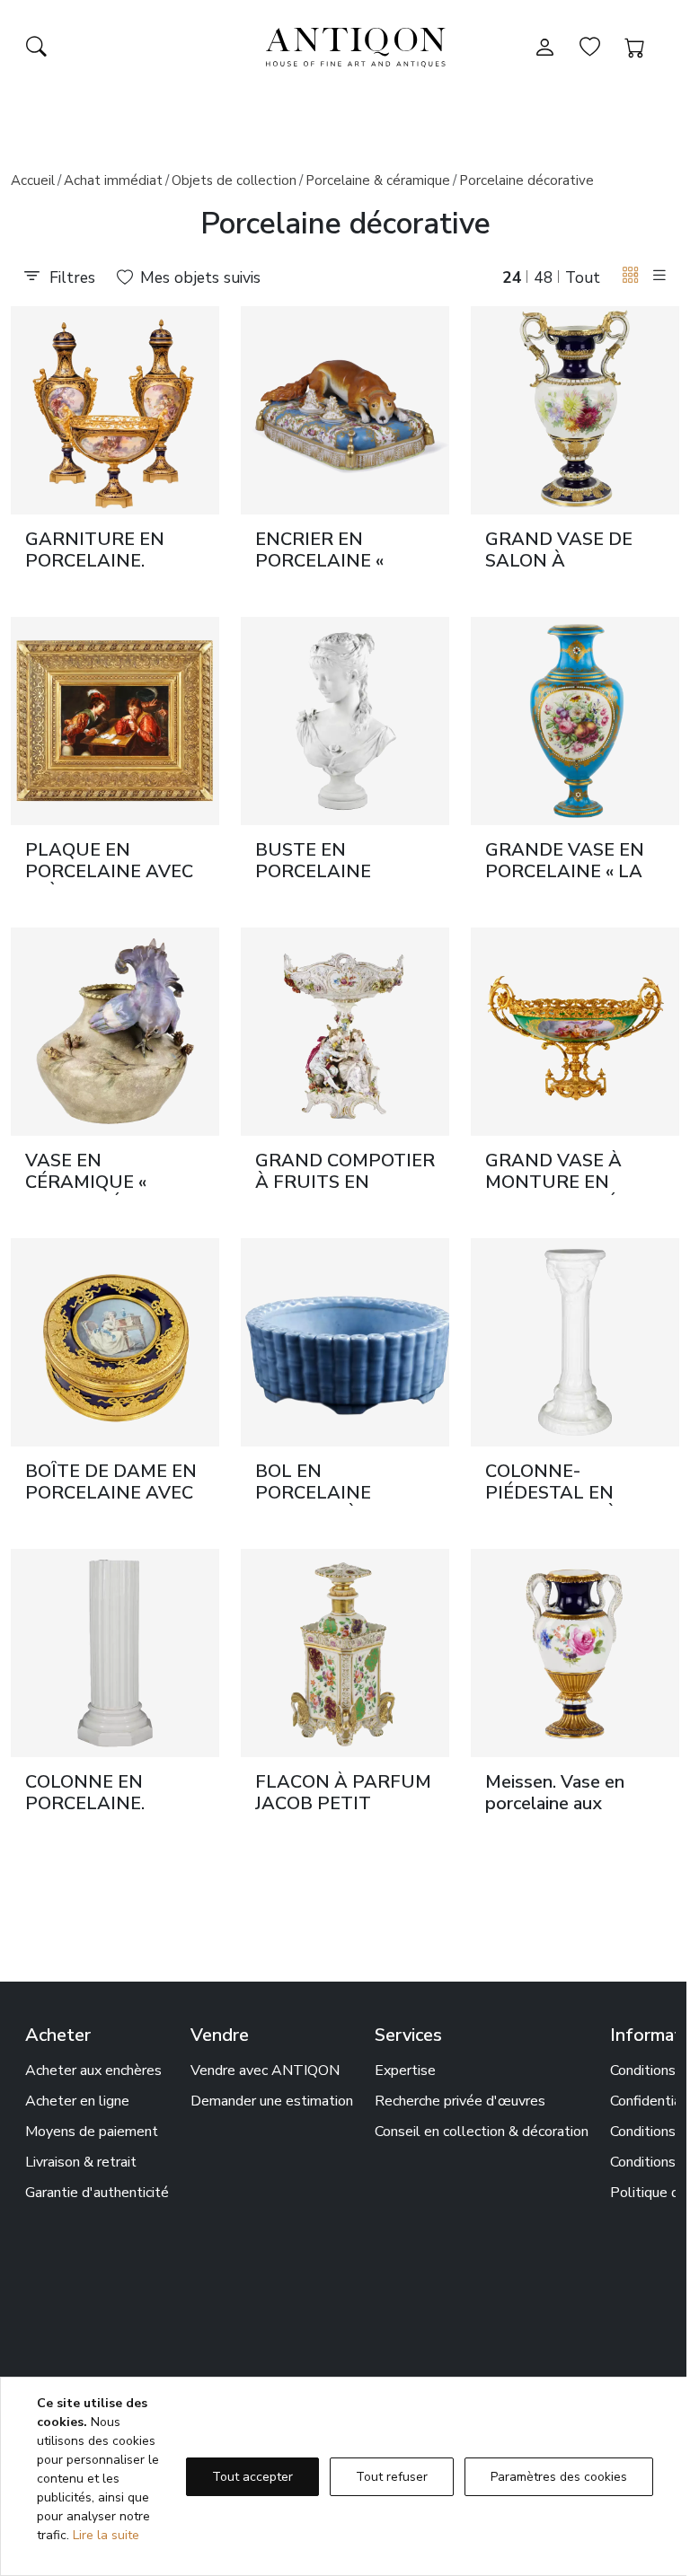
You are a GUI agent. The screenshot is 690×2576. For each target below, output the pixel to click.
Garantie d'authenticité (97, 2193)
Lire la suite (106, 2535)
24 (512, 277)
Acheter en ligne (77, 2101)
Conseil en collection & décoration (482, 2132)
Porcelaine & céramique (378, 180)
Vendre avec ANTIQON (265, 2070)
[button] (631, 276)
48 (544, 277)
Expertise (405, 2070)
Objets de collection (234, 180)
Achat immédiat (113, 180)
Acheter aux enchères (93, 2070)
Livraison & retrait (81, 2162)
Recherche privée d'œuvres (460, 2101)
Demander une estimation (272, 2101)
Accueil (33, 180)
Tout (583, 277)
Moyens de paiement (92, 2132)
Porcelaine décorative (526, 180)
